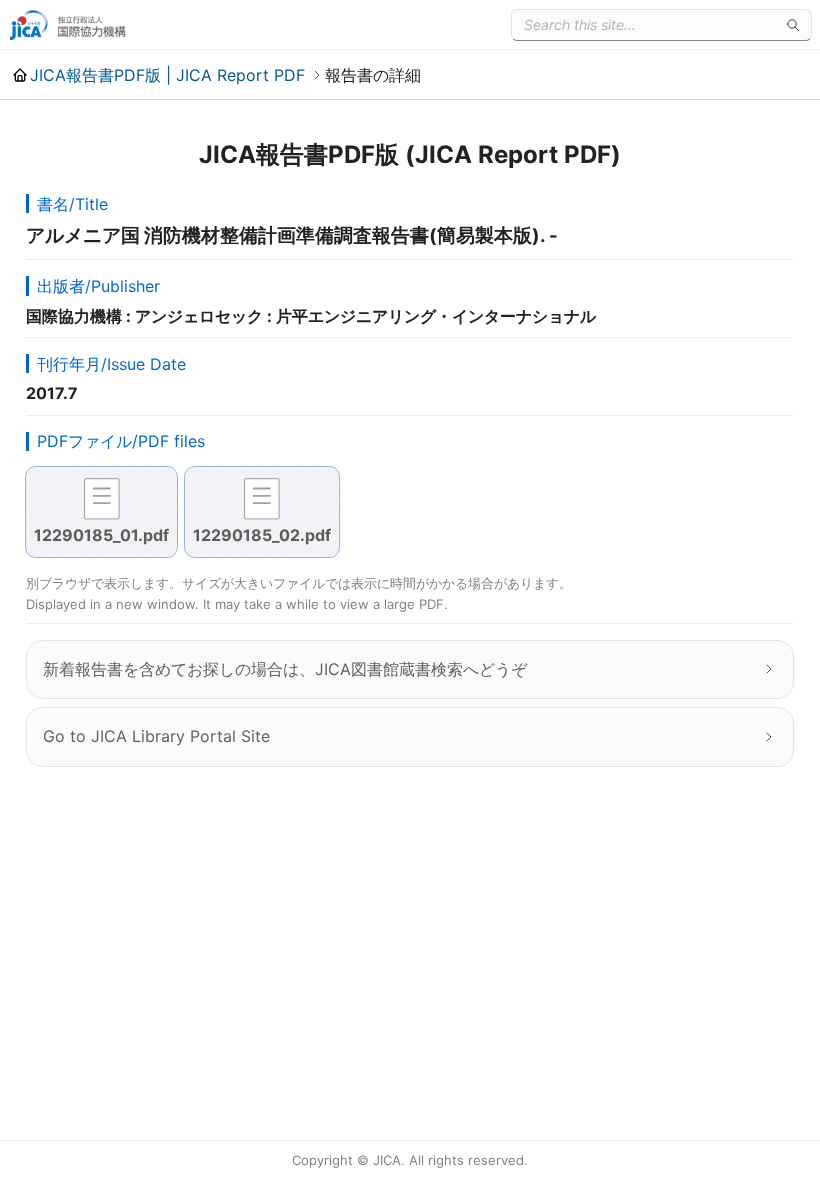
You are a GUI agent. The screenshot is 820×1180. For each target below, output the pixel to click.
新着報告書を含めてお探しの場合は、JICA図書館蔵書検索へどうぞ (285, 669)
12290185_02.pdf (262, 535)
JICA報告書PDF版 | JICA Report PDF (167, 75)
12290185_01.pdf (101, 535)
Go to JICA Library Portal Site (156, 736)
